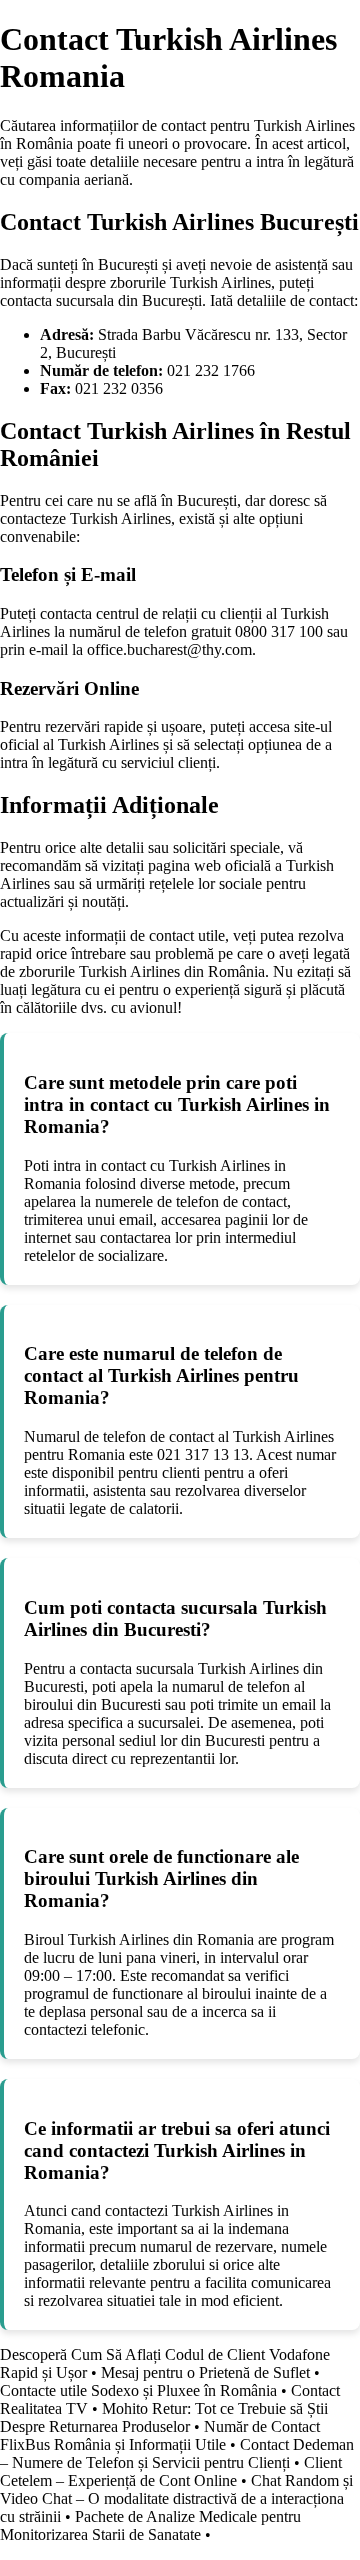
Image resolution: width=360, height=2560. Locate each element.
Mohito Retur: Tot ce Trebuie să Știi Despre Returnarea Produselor (164, 2417)
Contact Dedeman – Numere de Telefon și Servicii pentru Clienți (177, 2453)
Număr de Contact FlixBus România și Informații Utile (160, 2435)
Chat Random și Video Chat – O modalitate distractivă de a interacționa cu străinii (176, 2498)
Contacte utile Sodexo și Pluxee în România (138, 2390)
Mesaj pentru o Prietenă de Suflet (205, 2372)
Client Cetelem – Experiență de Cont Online (171, 2471)
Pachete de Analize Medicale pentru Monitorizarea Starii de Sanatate (150, 2525)
